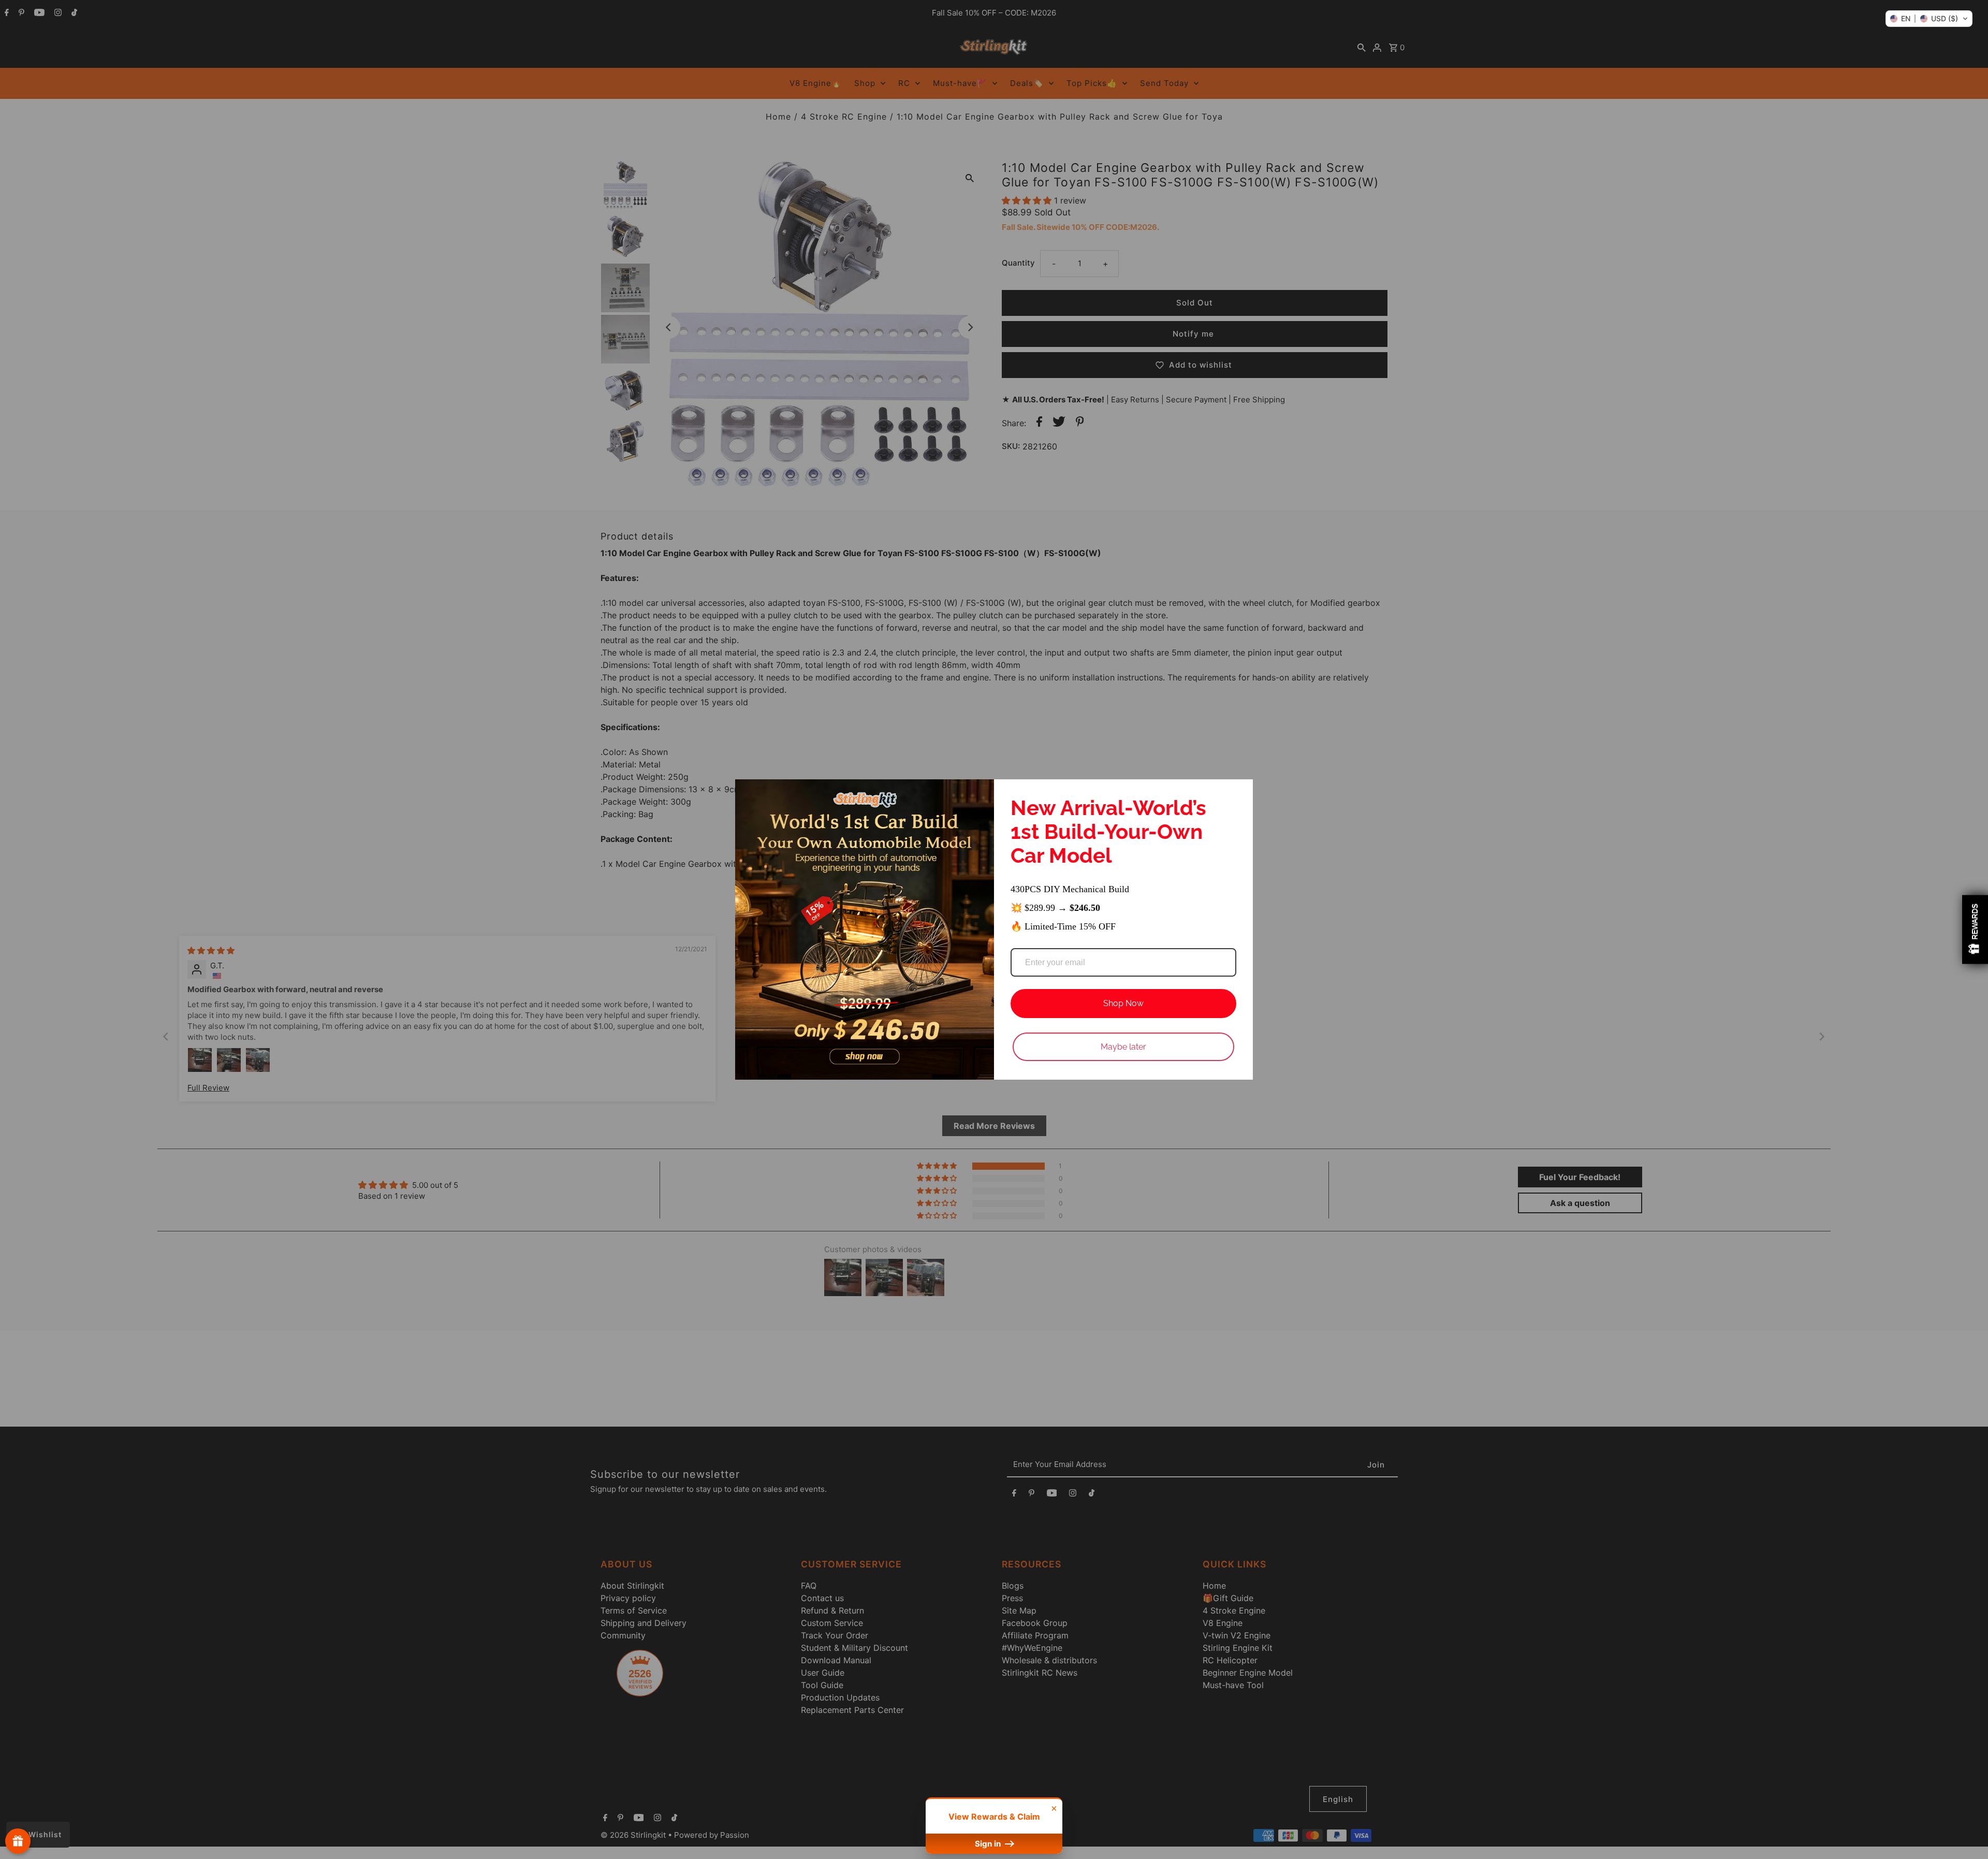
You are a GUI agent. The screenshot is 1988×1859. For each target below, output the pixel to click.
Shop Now (1123, 1003)
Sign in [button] (989, 1844)
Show (18, 1841)
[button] (1929, 19)
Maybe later (1123, 1047)
